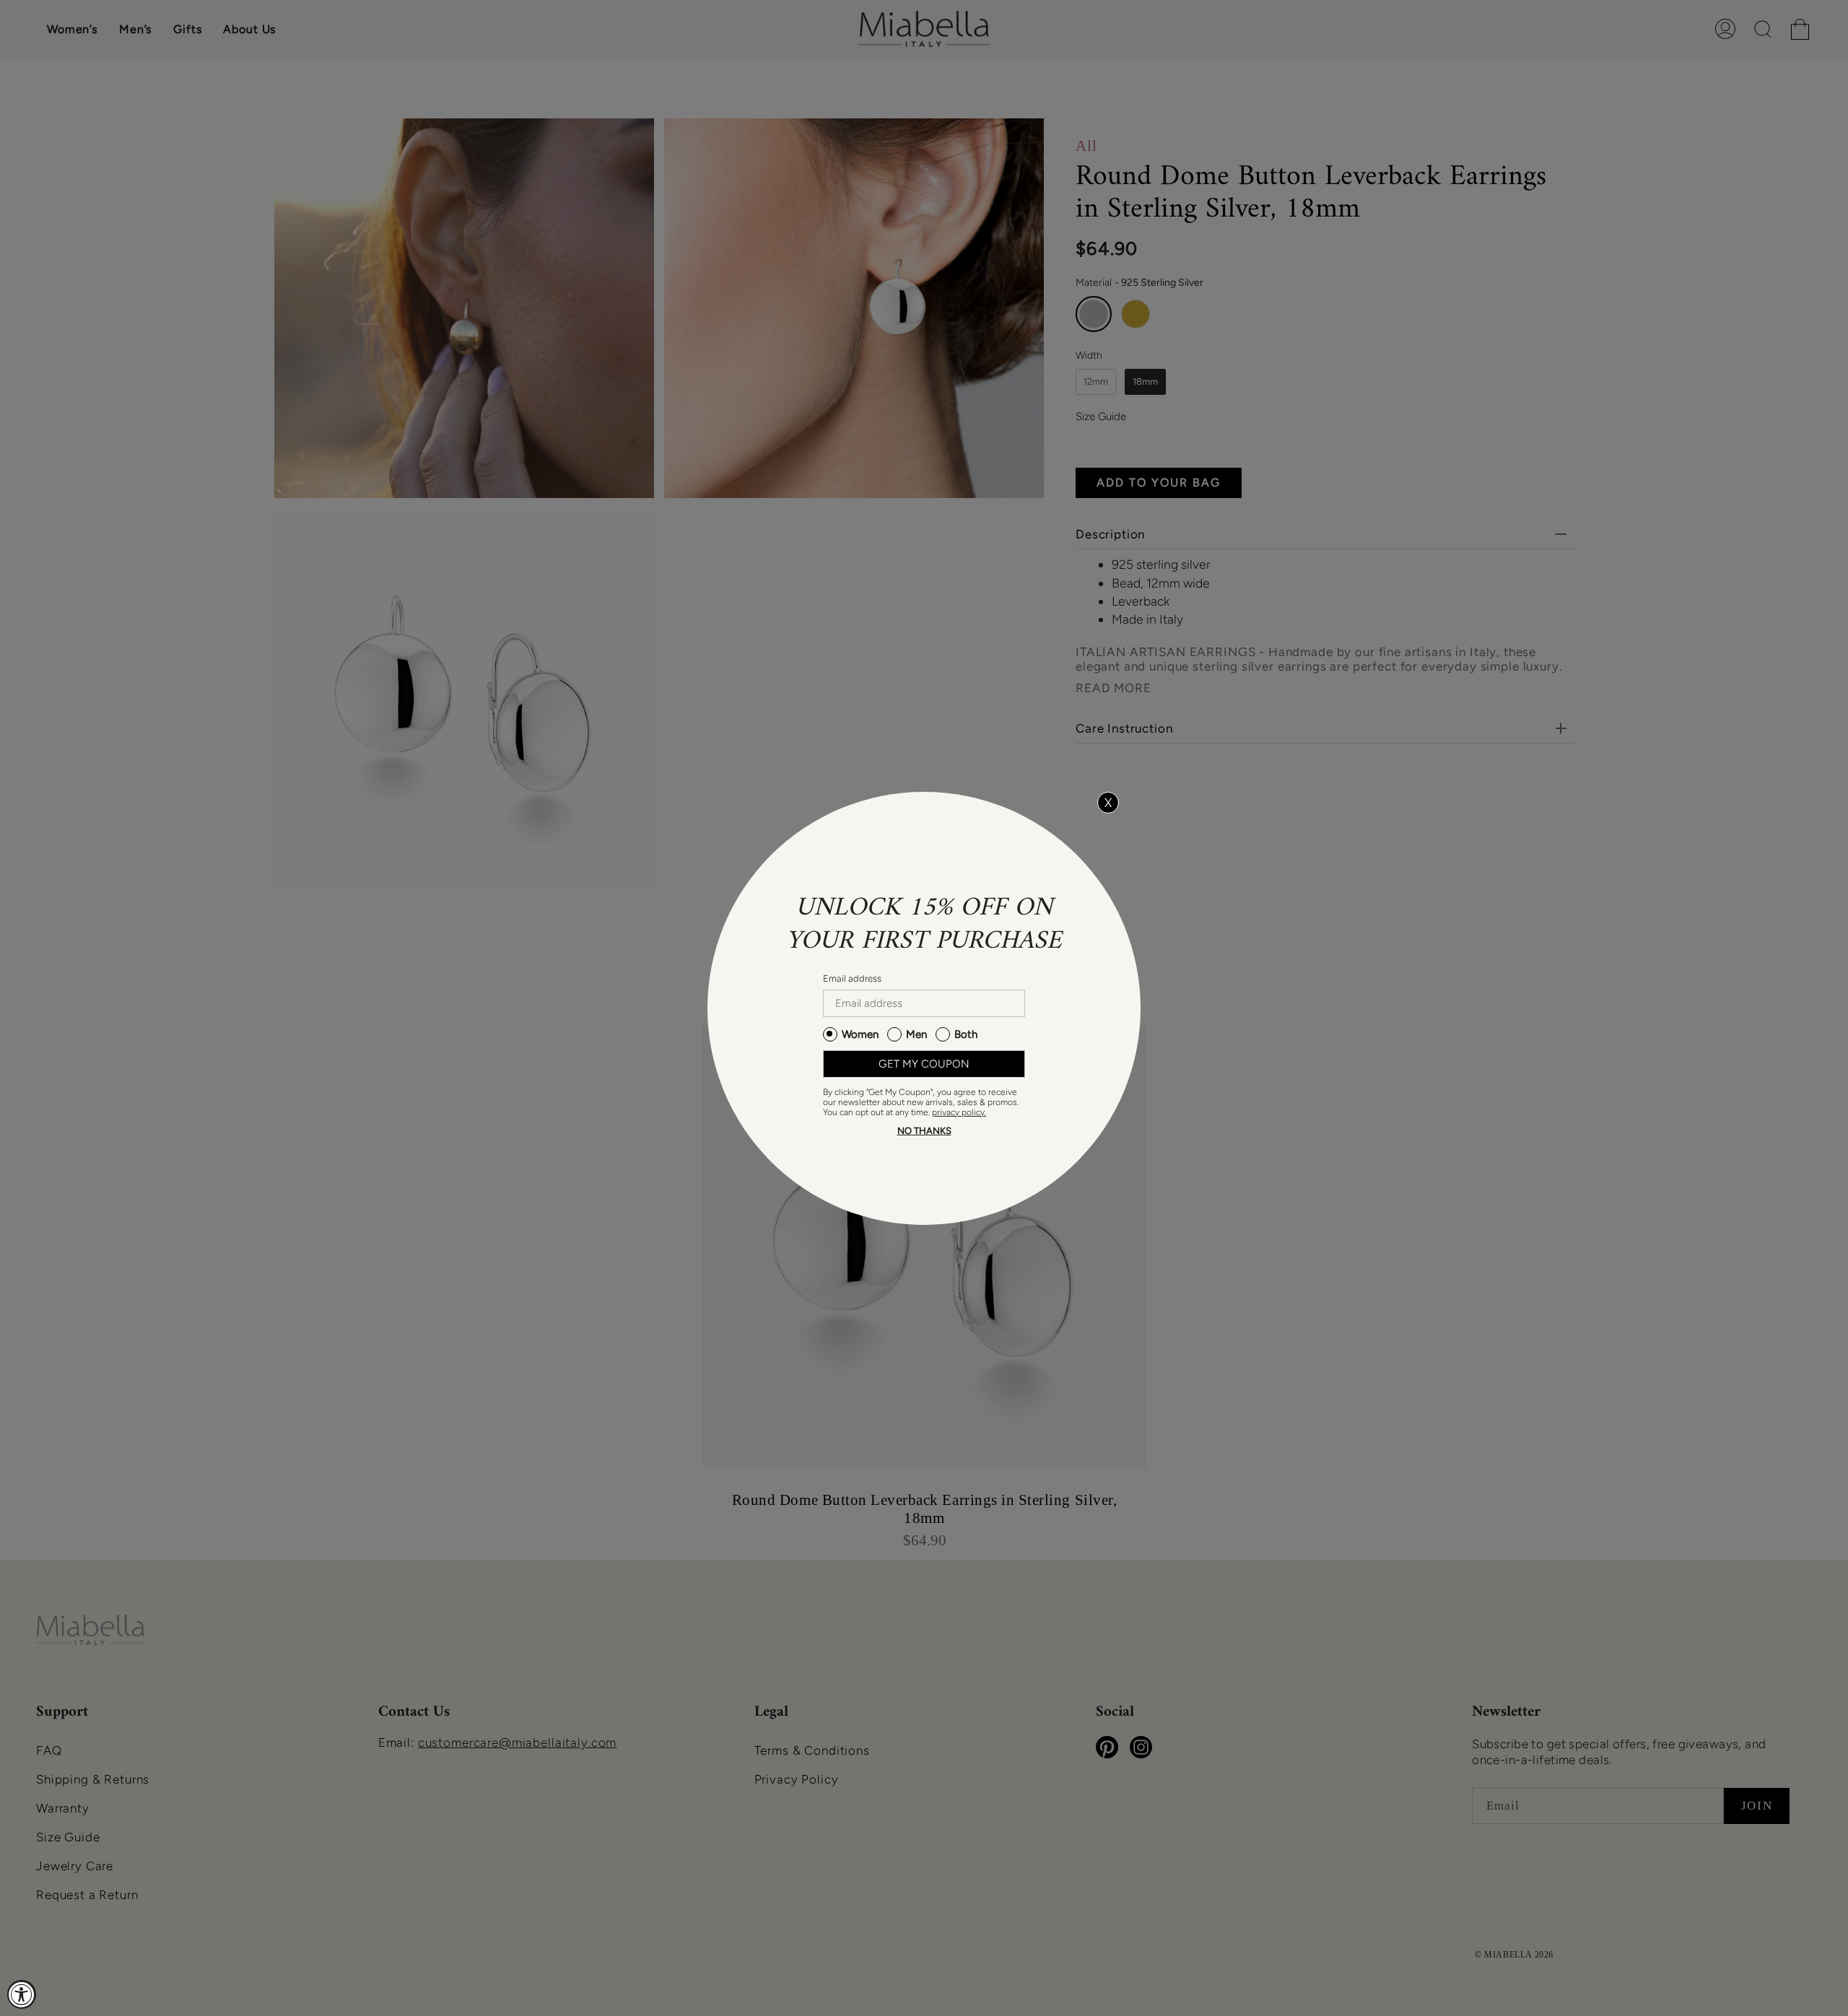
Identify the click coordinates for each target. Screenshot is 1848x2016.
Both (966, 1034)
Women (860, 1034)
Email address (852, 978)
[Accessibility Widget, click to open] (22, 1994)
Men (916, 1034)
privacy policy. (959, 1112)
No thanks (924, 1131)
